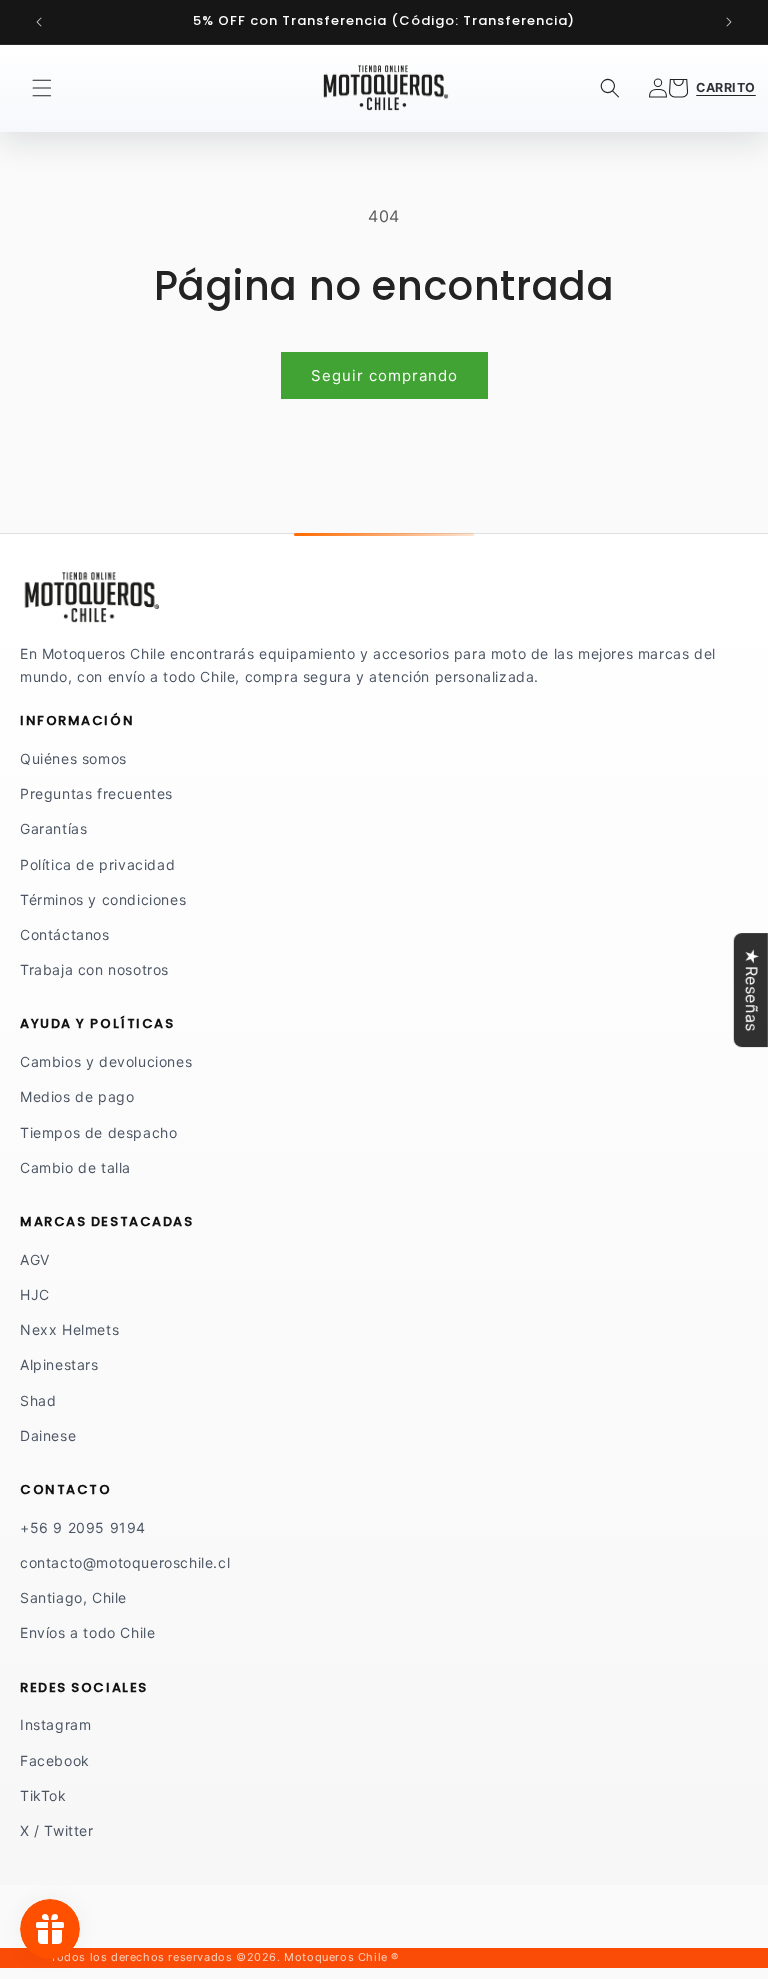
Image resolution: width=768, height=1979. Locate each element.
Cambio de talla (75, 1167)
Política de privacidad (97, 864)
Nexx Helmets (69, 1329)
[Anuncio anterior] (39, 22)
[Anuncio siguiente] (729, 22)
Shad (38, 1400)
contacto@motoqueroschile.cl (125, 1562)
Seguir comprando (384, 375)
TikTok (43, 1795)
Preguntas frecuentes (96, 793)
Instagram (55, 1724)
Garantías (53, 828)
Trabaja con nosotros (94, 969)
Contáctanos (65, 934)
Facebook (55, 1760)
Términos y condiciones (103, 899)
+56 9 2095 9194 (83, 1527)
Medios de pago (77, 1096)
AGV (35, 1259)
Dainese (48, 1435)
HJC (35, 1294)
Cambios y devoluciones (106, 1061)
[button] (42, 88)
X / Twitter (57, 1830)
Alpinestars (59, 1364)
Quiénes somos (73, 758)
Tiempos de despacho (98, 1132)
